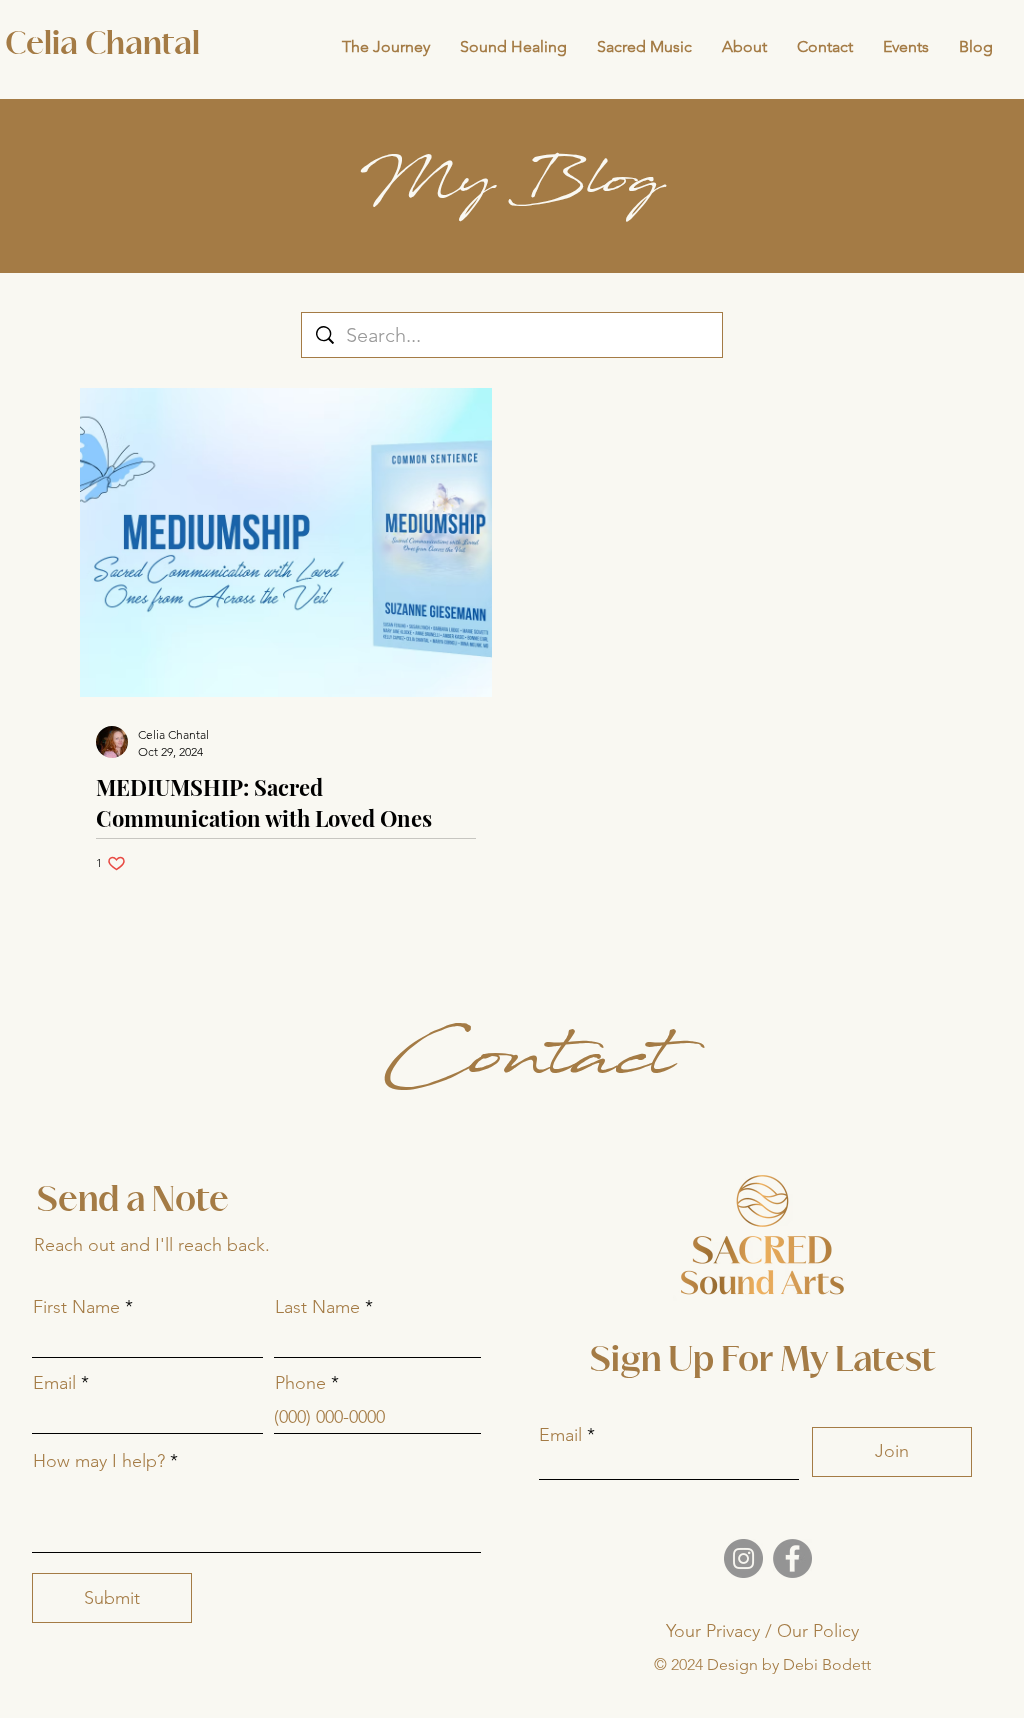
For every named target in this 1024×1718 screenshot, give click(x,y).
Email (54, 1383)
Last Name (317, 1307)
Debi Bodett (827, 1664)
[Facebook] (792, 1558)
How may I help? (99, 1461)
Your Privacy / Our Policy (762, 1631)
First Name (76, 1307)
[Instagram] (743, 1558)
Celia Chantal (102, 45)
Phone (300, 1383)
